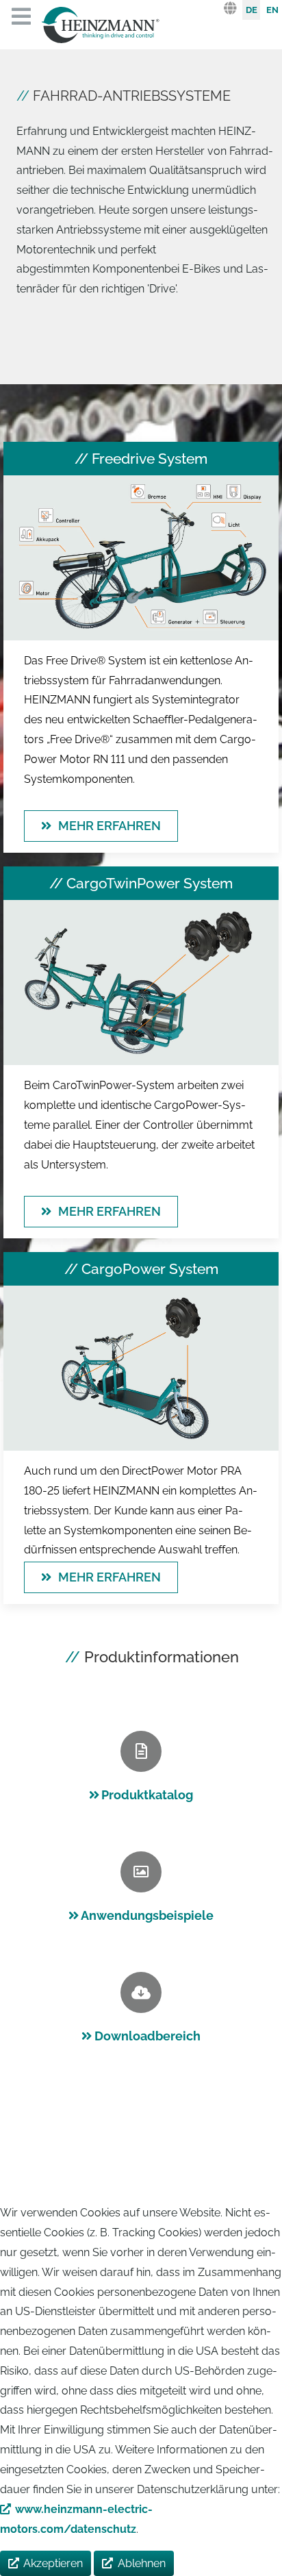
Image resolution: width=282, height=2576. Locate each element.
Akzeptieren (53, 2563)
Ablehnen (142, 2563)
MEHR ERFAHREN (110, 826)
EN (272, 10)
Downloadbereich (148, 2036)
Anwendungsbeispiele (147, 1915)
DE (252, 10)
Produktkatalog (147, 1795)
